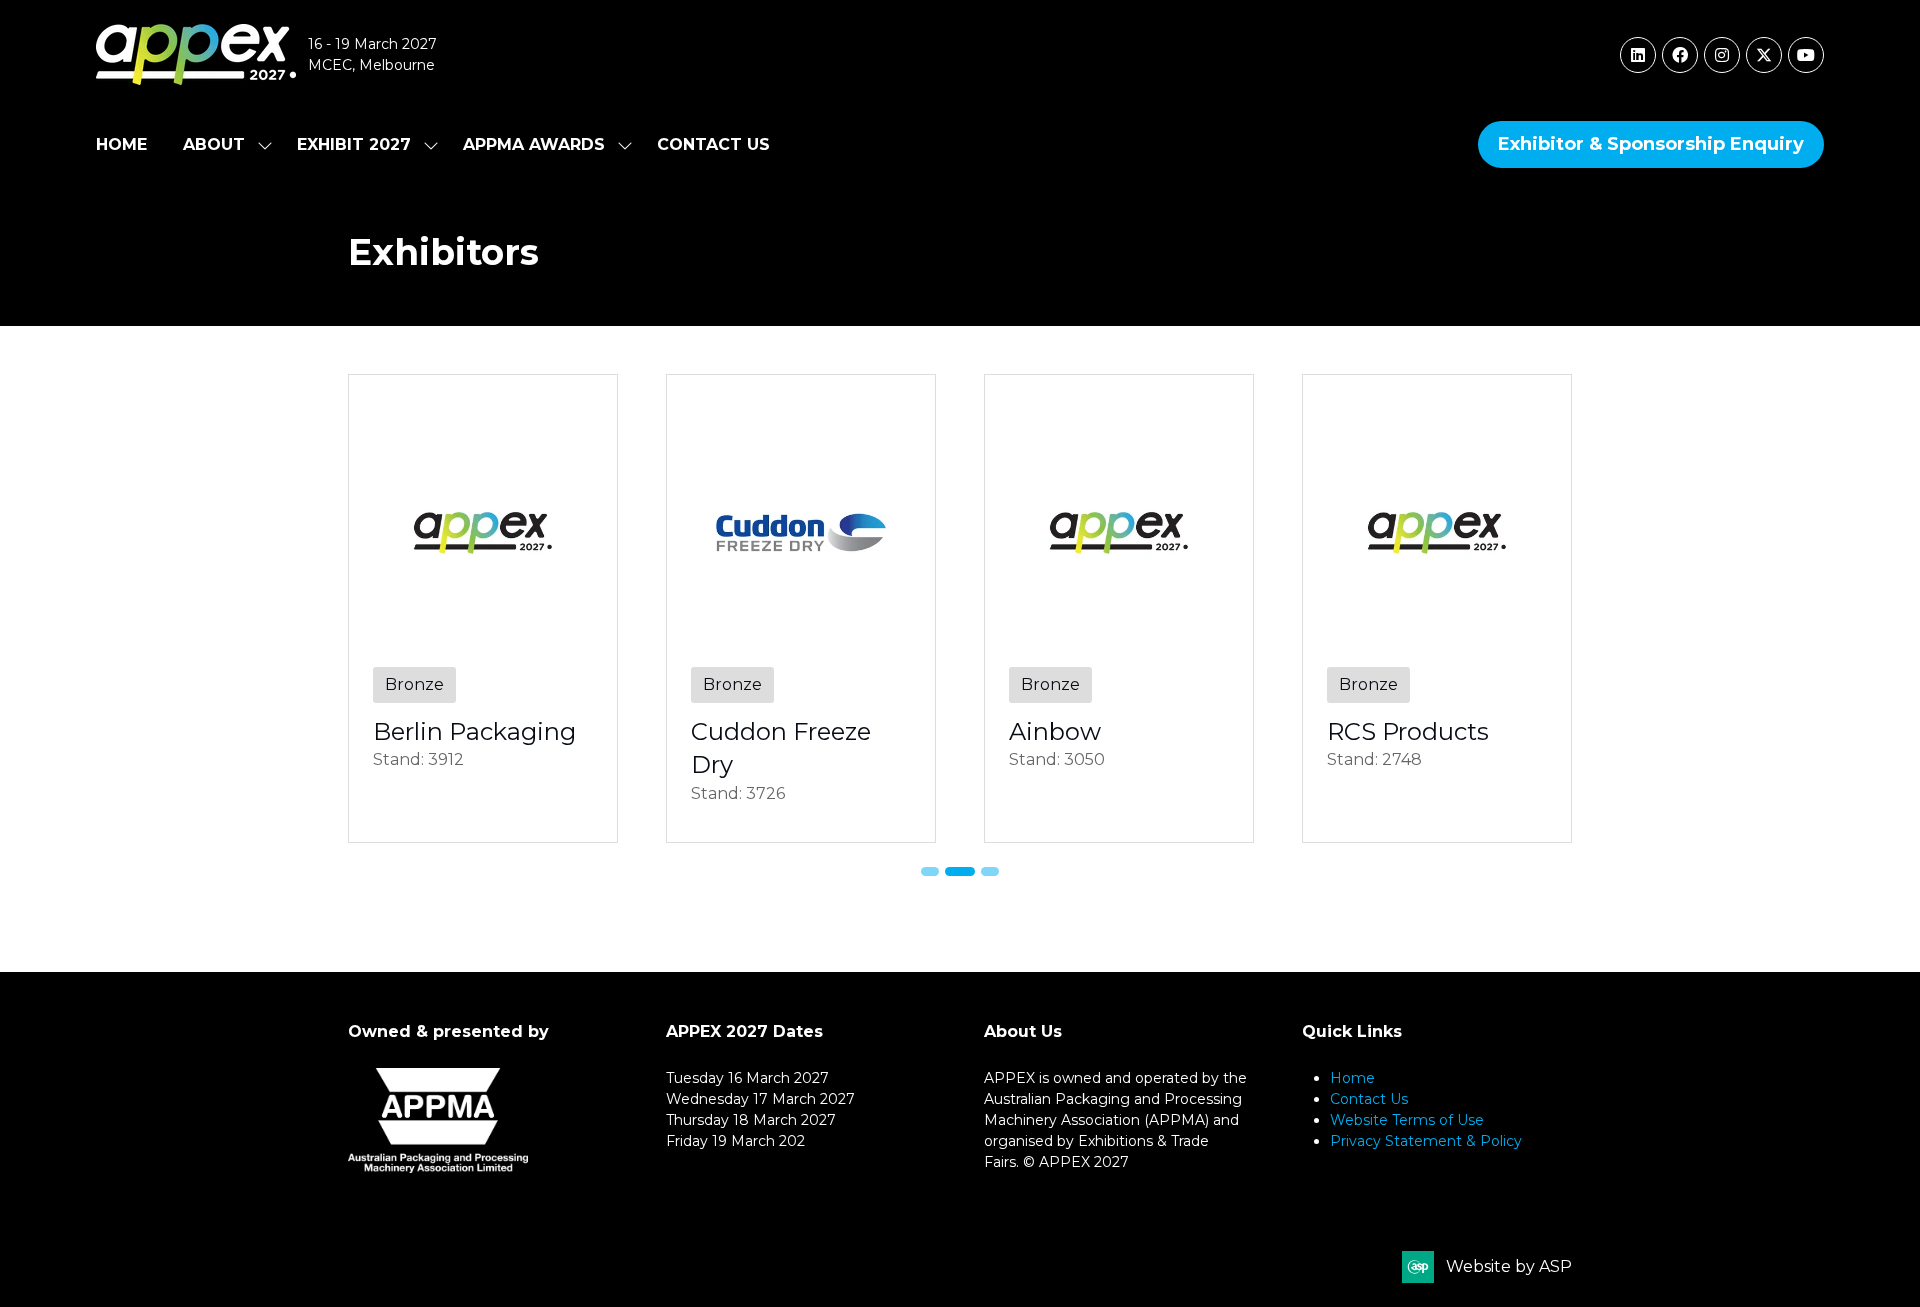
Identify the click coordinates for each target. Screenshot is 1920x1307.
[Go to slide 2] (960, 871)
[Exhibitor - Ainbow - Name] (1119, 608)
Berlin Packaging (474, 731)
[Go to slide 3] (990, 871)
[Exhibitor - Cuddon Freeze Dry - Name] (801, 608)
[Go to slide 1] (930, 871)
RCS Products (1408, 731)
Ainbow (1055, 731)
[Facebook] (1680, 55)
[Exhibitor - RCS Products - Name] (1437, 608)
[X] (1764, 55)
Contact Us (713, 144)
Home (121, 144)
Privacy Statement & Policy (1426, 1141)
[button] (1651, 144)
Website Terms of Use (1407, 1120)
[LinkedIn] (1638, 55)
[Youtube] (1806, 55)
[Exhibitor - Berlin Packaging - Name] (483, 608)
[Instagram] (1722, 55)
